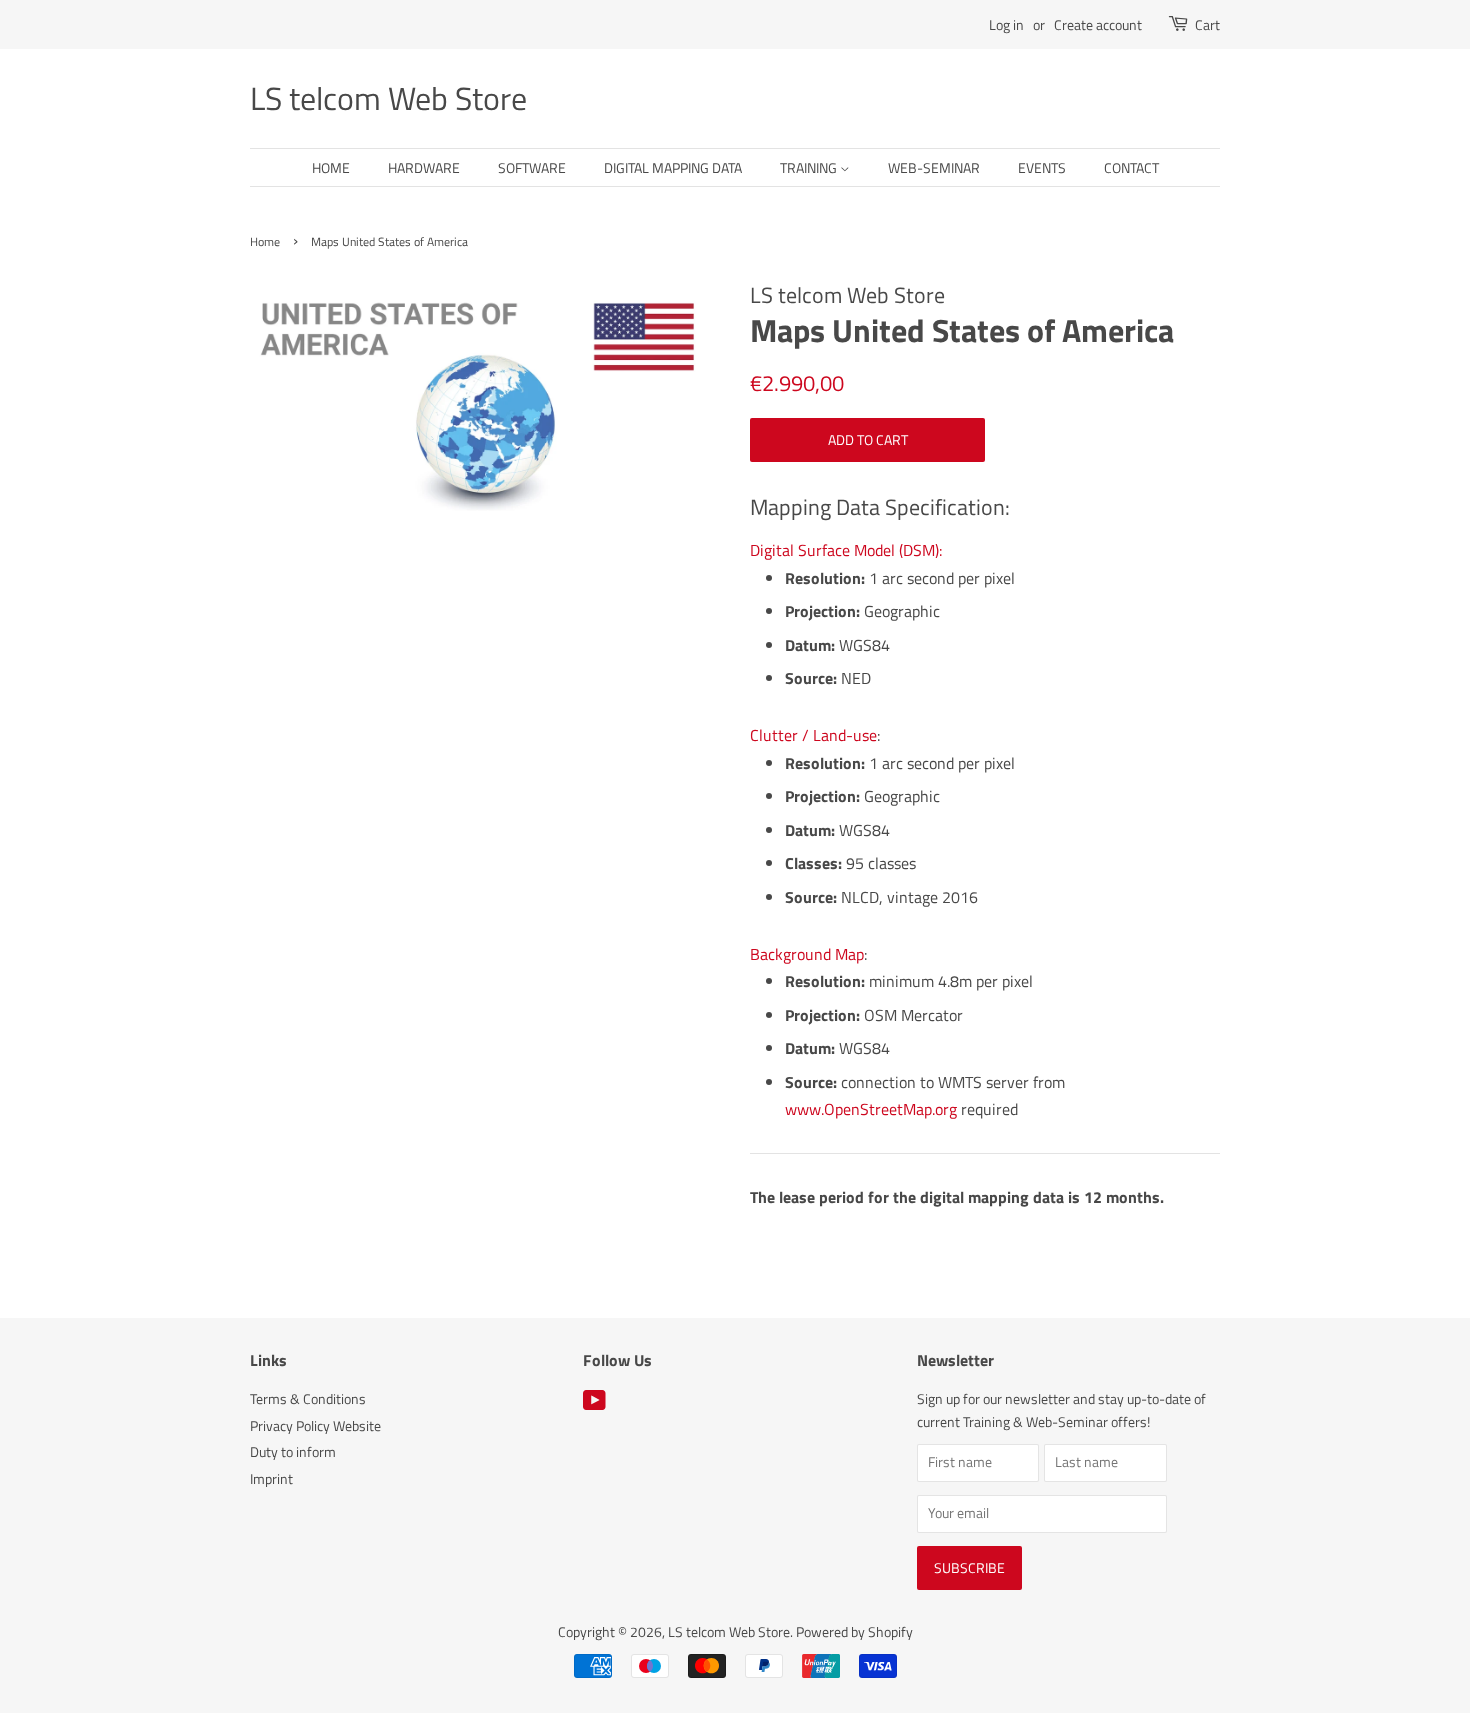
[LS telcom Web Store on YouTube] (594, 1404)
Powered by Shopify (854, 1632)
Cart (1207, 24)
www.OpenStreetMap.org (871, 1109)
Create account (1098, 24)
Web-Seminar (934, 167)
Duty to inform (293, 1452)
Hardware (424, 167)
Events (1042, 167)
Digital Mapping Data (673, 167)
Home (331, 167)
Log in (1006, 24)
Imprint (271, 1479)
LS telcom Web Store (388, 98)
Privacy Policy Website (315, 1426)
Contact (1131, 167)
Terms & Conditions (308, 1399)
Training (810, 167)
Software (532, 167)
